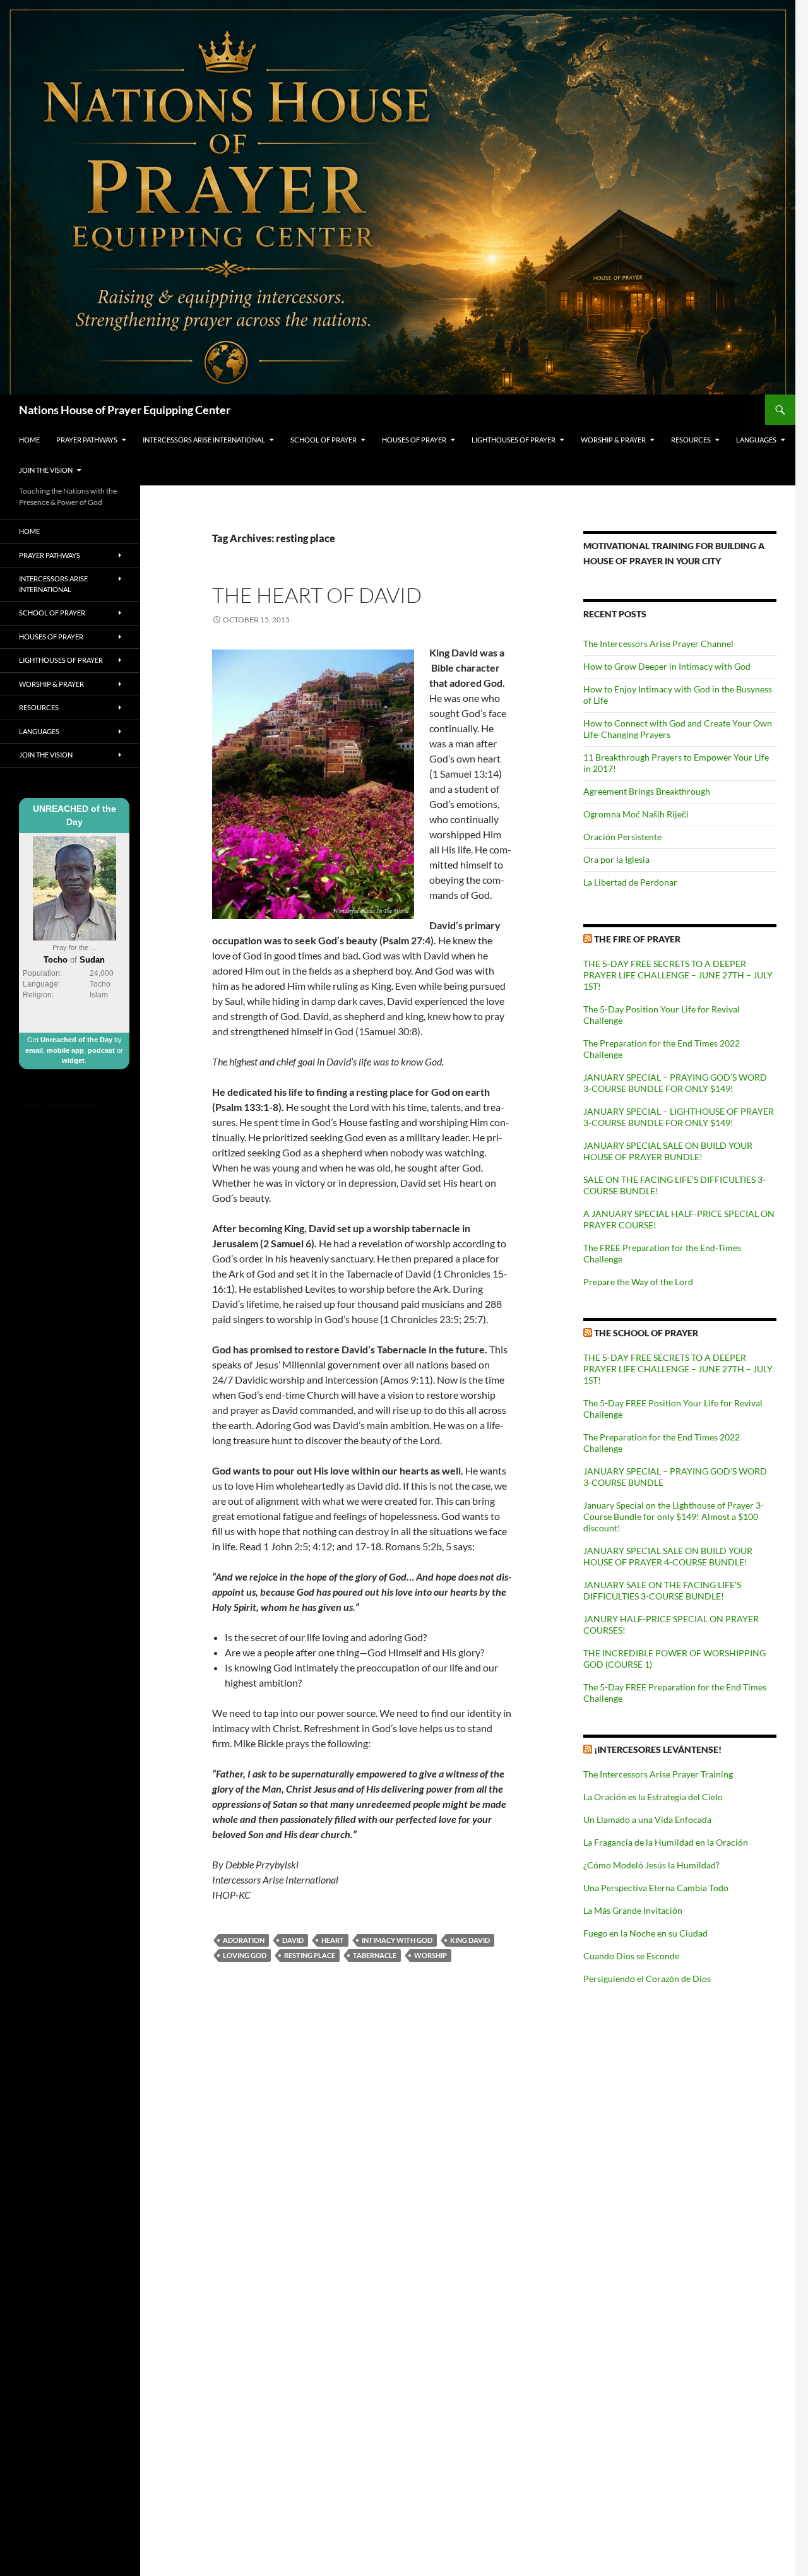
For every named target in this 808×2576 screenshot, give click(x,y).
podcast (101, 1050)
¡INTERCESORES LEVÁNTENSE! (658, 1749)
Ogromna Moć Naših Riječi (636, 814)
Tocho (56, 960)
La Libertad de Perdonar (630, 882)
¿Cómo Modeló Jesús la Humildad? (651, 1865)
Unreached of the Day (76, 1040)
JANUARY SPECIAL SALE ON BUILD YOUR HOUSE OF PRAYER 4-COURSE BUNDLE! (668, 1556)
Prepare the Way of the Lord (638, 1282)
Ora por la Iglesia (616, 859)
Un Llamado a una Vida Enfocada (647, 1819)
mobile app (65, 1050)
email (34, 1050)
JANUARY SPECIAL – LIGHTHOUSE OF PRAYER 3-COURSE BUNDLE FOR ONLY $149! (679, 1117)
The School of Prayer (646, 1333)
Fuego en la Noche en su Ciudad (645, 1933)
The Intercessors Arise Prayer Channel (658, 644)
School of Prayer (324, 440)
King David (470, 1940)
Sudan (92, 960)
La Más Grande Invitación (633, 1910)
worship (431, 1955)
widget (73, 1060)
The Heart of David (317, 595)
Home (29, 440)
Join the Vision (46, 470)
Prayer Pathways (87, 440)
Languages (756, 440)
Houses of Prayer (414, 440)
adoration (244, 1940)
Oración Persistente (622, 837)
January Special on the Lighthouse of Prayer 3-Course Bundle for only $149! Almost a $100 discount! (674, 1517)
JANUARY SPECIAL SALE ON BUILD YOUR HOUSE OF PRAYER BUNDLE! (668, 1151)
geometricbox (71, 1105)
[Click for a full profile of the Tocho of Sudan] (74, 887)
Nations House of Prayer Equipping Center (125, 410)
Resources (691, 440)
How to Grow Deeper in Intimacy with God (667, 666)
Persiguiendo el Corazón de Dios (647, 1979)
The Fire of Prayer (637, 939)
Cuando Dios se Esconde (631, 1956)
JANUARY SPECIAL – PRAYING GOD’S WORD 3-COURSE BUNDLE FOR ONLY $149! (675, 1083)
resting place (310, 1955)
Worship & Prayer (613, 440)
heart (333, 1940)
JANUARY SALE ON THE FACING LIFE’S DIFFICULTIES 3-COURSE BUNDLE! (662, 1590)
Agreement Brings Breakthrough (647, 791)
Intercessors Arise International (204, 440)
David (293, 1940)
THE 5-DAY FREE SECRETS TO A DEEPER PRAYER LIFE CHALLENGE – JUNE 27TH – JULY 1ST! (678, 975)
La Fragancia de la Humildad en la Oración (666, 1842)
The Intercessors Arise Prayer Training (658, 1774)
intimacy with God (397, 1940)
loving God (245, 1955)
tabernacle (375, 1955)
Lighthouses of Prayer (514, 440)
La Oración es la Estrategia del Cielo (653, 1797)
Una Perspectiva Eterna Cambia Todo (656, 1888)
